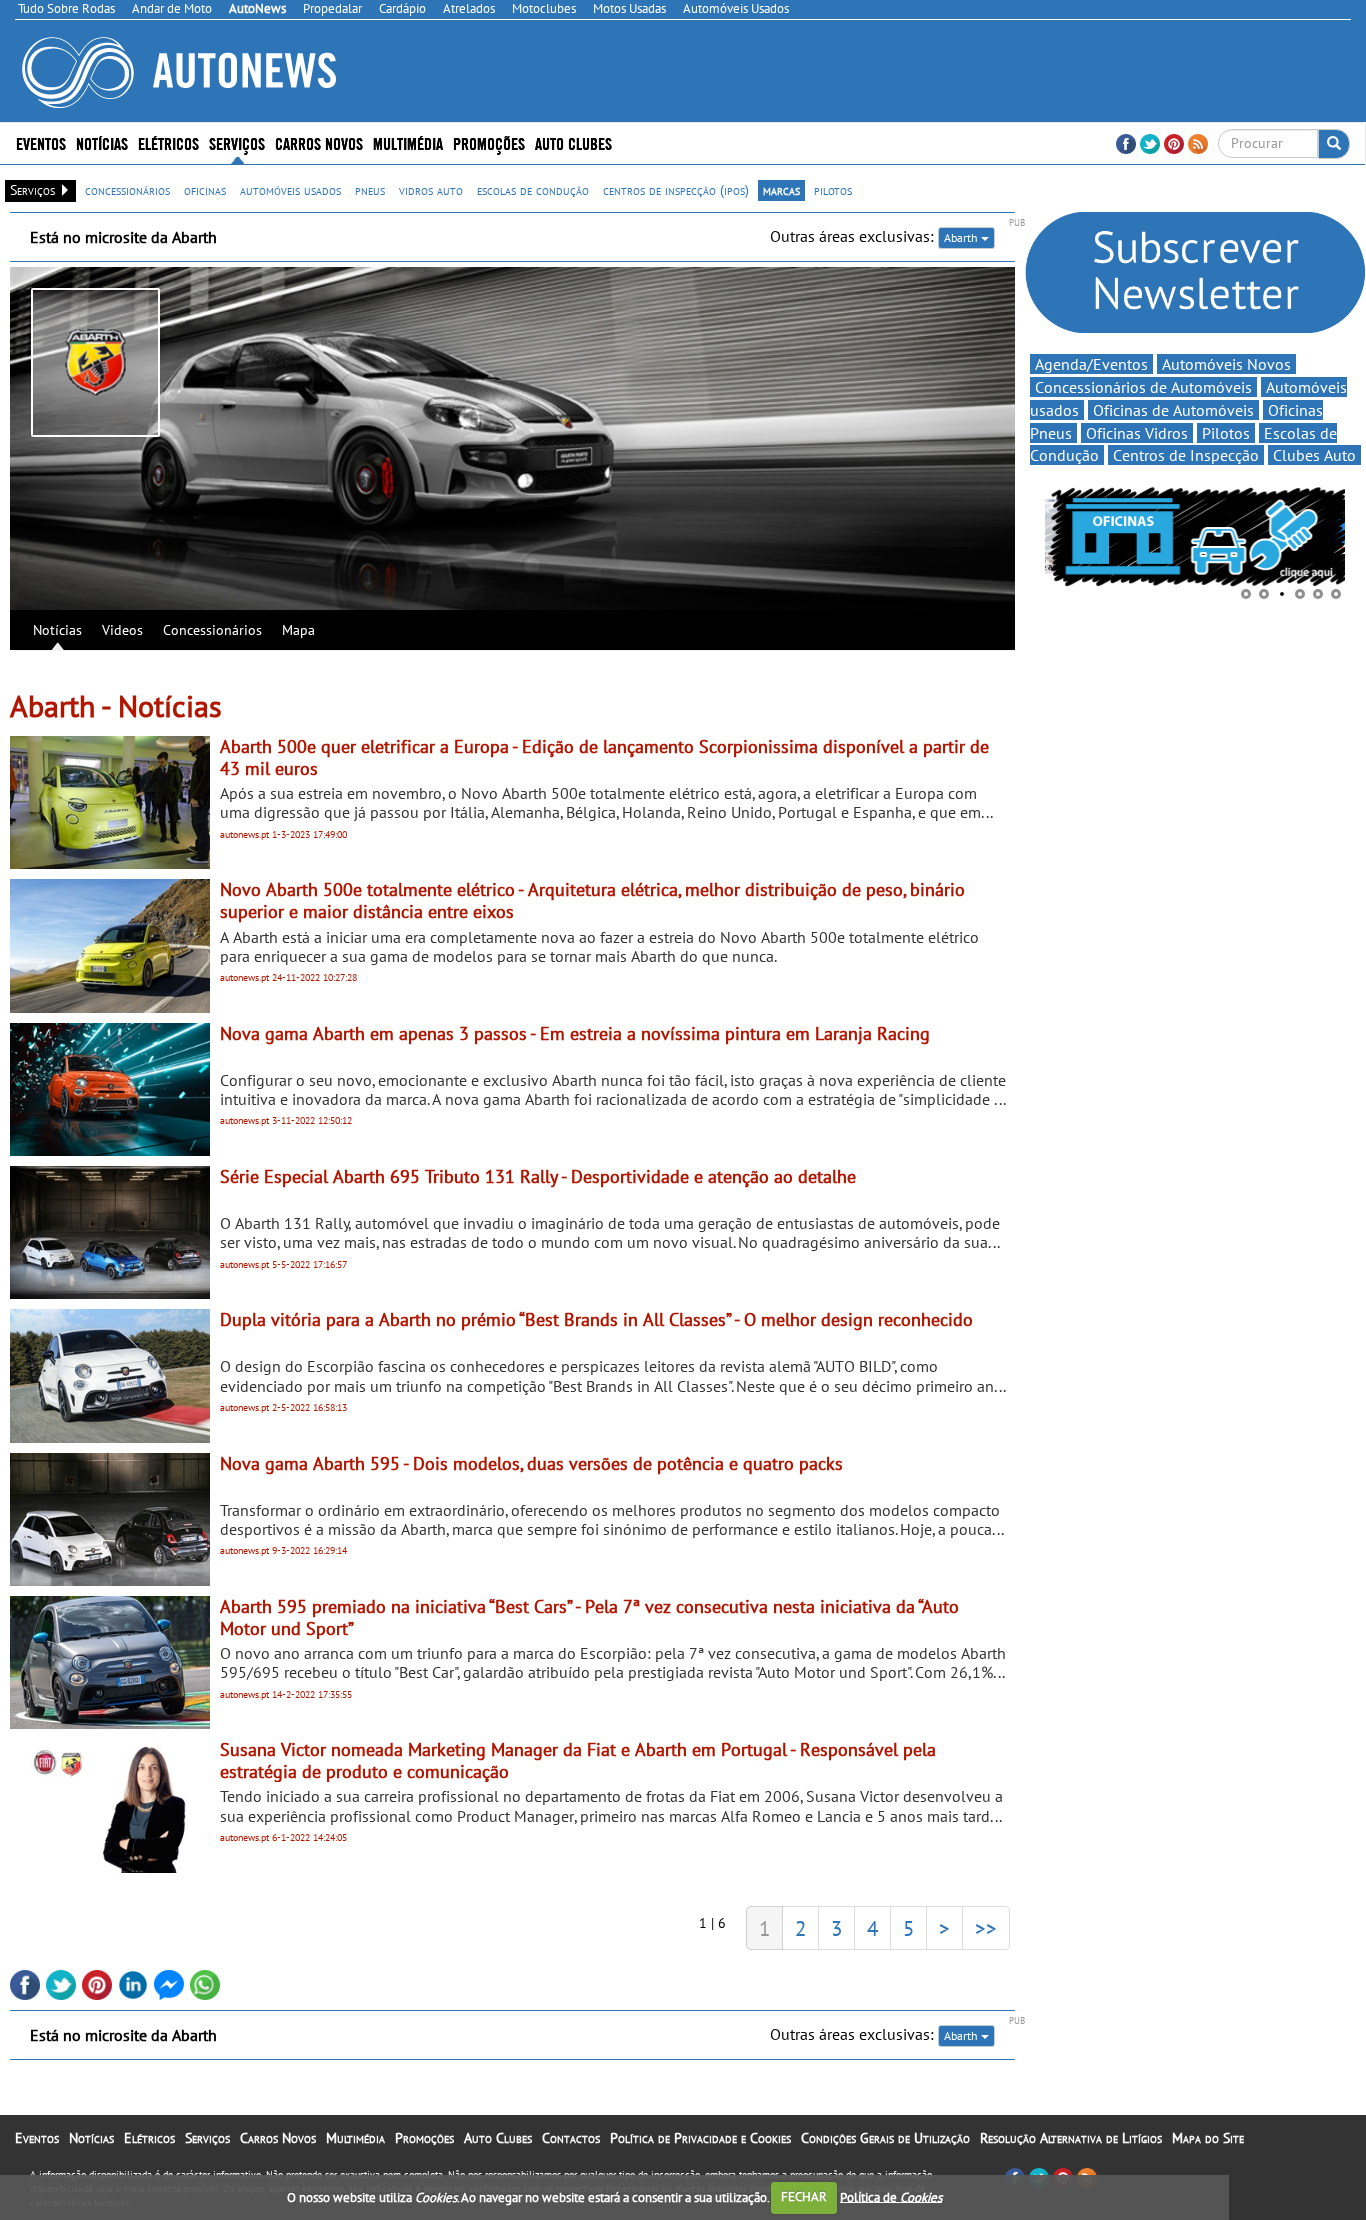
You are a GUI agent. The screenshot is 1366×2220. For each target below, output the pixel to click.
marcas (781, 190)
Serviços (207, 2138)
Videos (122, 630)
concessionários (127, 190)
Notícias (57, 630)
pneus (370, 190)
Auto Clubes (498, 2138)
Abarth (962, 237)
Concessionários (212, 630)
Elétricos (149, 2138)
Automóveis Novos (1226, 364)
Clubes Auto (1314, 455)
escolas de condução (533, 190)
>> (986, 1928)
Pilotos (1226, 433)
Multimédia (408, 142)
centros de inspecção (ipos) (676, 190)
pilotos (833, 190)
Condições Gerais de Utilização (885, 2138)
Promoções (489, 142)
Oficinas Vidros (1137, 433)
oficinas (205, 190)
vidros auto (431, 190)
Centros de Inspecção (1186, 455)
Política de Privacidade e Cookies (700, 2138)
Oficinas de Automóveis (1173, 410)
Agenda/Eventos (1091, 364)
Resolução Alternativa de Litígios (1071, 2138)
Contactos (571, 2138)
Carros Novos (319, 142)
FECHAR (804, 2196)
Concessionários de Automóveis (1143, 387)
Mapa (298, 630)
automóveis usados (290, 190)
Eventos (41, 142)
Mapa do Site (1208, 2138)
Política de (891, 2196)
